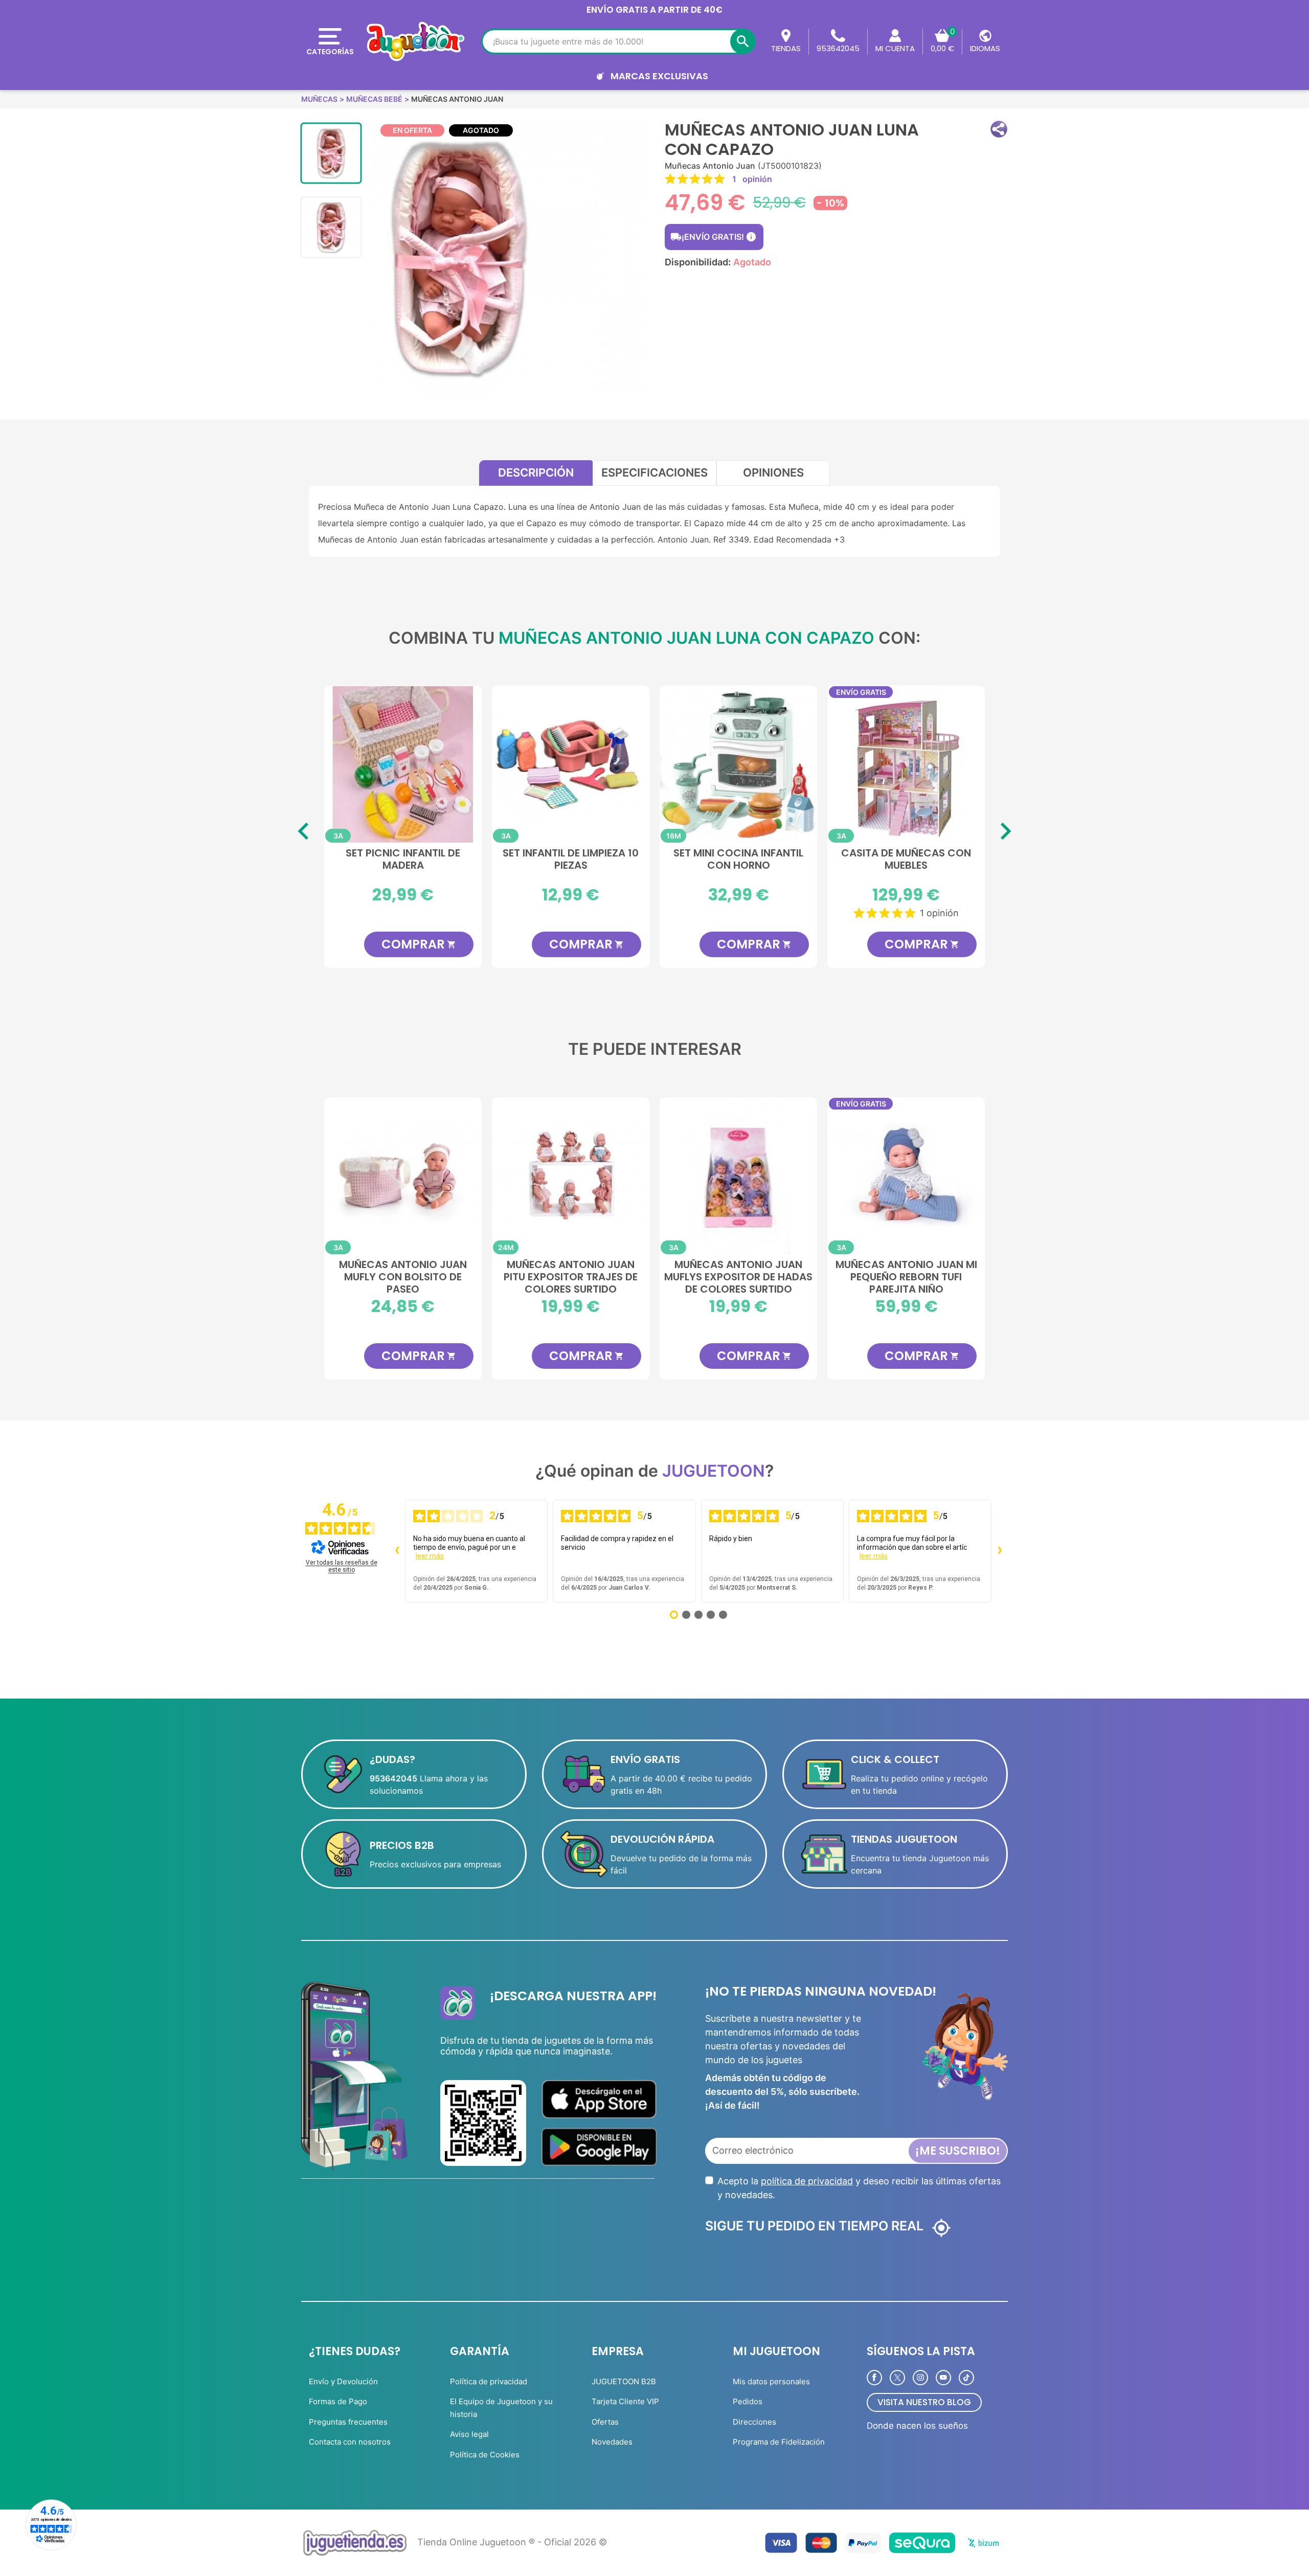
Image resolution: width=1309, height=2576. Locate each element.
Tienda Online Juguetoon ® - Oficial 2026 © (512, 2542)
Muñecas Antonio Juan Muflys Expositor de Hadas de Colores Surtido (738, 1276)
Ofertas (605, 2422)
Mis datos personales (771, 2381)
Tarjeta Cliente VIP (625, 2401)
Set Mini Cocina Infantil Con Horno (738, 860)
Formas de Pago (338, 2401)
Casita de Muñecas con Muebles (906, 860)
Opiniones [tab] (773, 472)
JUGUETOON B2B (624, 2381)
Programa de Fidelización (779, 2442)
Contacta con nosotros (350, 2442)
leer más (430, 1556)
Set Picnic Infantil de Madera (403, 860)
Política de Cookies (485, 2455)
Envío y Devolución (343, 2381)
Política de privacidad (489, 2381)
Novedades (612, 2442)
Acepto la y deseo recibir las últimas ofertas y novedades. (859, 2188)
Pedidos (748, 2401)
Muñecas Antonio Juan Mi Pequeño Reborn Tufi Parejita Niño (906, 1276)
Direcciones (754, 2422)
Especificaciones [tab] (654, 472)
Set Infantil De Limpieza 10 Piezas (571, 860)
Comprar (419, 944)
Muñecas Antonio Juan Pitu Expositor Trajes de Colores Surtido (571, 1276)
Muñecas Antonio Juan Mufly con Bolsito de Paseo (403, 1276)
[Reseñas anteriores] (397, 1551)
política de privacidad (807, 2181)
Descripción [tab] (536, 472)
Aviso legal (469, 2434)
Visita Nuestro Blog (924, 2402)
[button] (999, 129)
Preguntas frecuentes (348, 2422)
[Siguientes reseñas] (1000, 1551)
